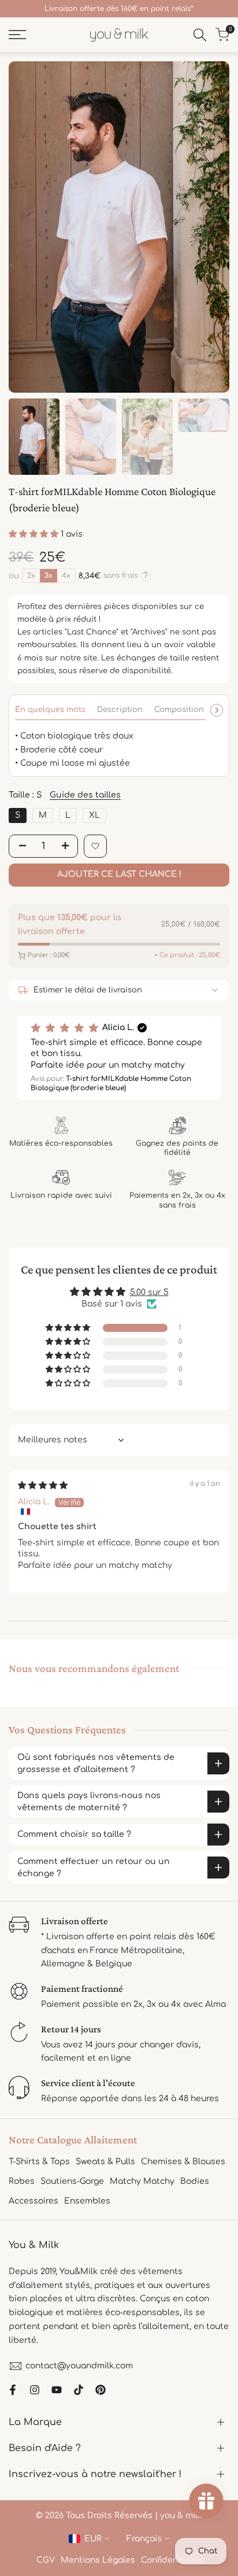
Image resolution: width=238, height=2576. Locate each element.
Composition (179, 710)
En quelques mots (50, 710)
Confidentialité (172, 2560)
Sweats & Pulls (105, 2162)
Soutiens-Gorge (72, 2181)
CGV (46, 2560)
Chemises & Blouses (183, 2162)
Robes (22, 2181)
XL (94, 815)
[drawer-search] (200, 35)
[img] (43, 1486)
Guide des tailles (85, 795)
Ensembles (87, 2201)
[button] (35, 534)
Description (120, 710)
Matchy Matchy (142, 2181)
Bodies (195, 2181)
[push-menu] (17, 35)
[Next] (217, 710)
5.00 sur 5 (149, 1292)
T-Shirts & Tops (39, 2162)
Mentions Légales (98, 2560)
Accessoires (34, 2201)
